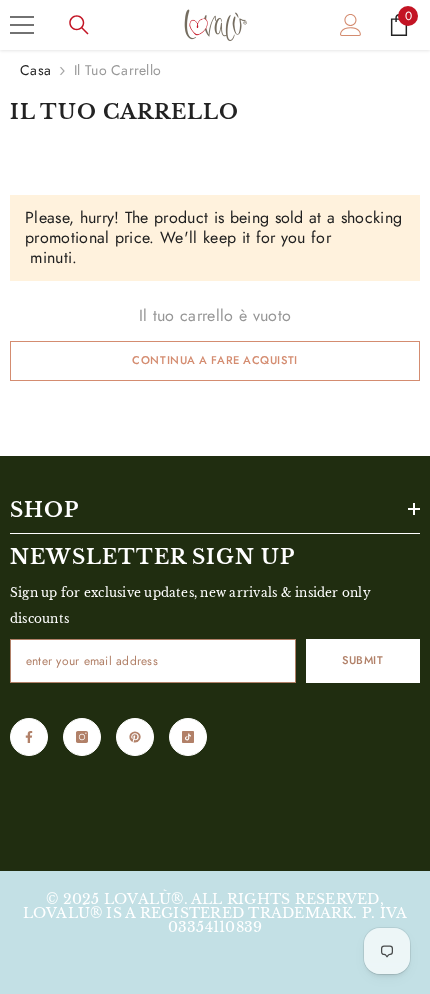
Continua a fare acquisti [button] (214, 360)
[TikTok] (188, 737)
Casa (35, 70)
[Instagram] (82, 737)
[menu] (22, 25)
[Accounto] (351, 25)
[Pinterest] (135, 737)
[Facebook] (29, 737)
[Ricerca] (79, 25)
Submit (362, 660)
